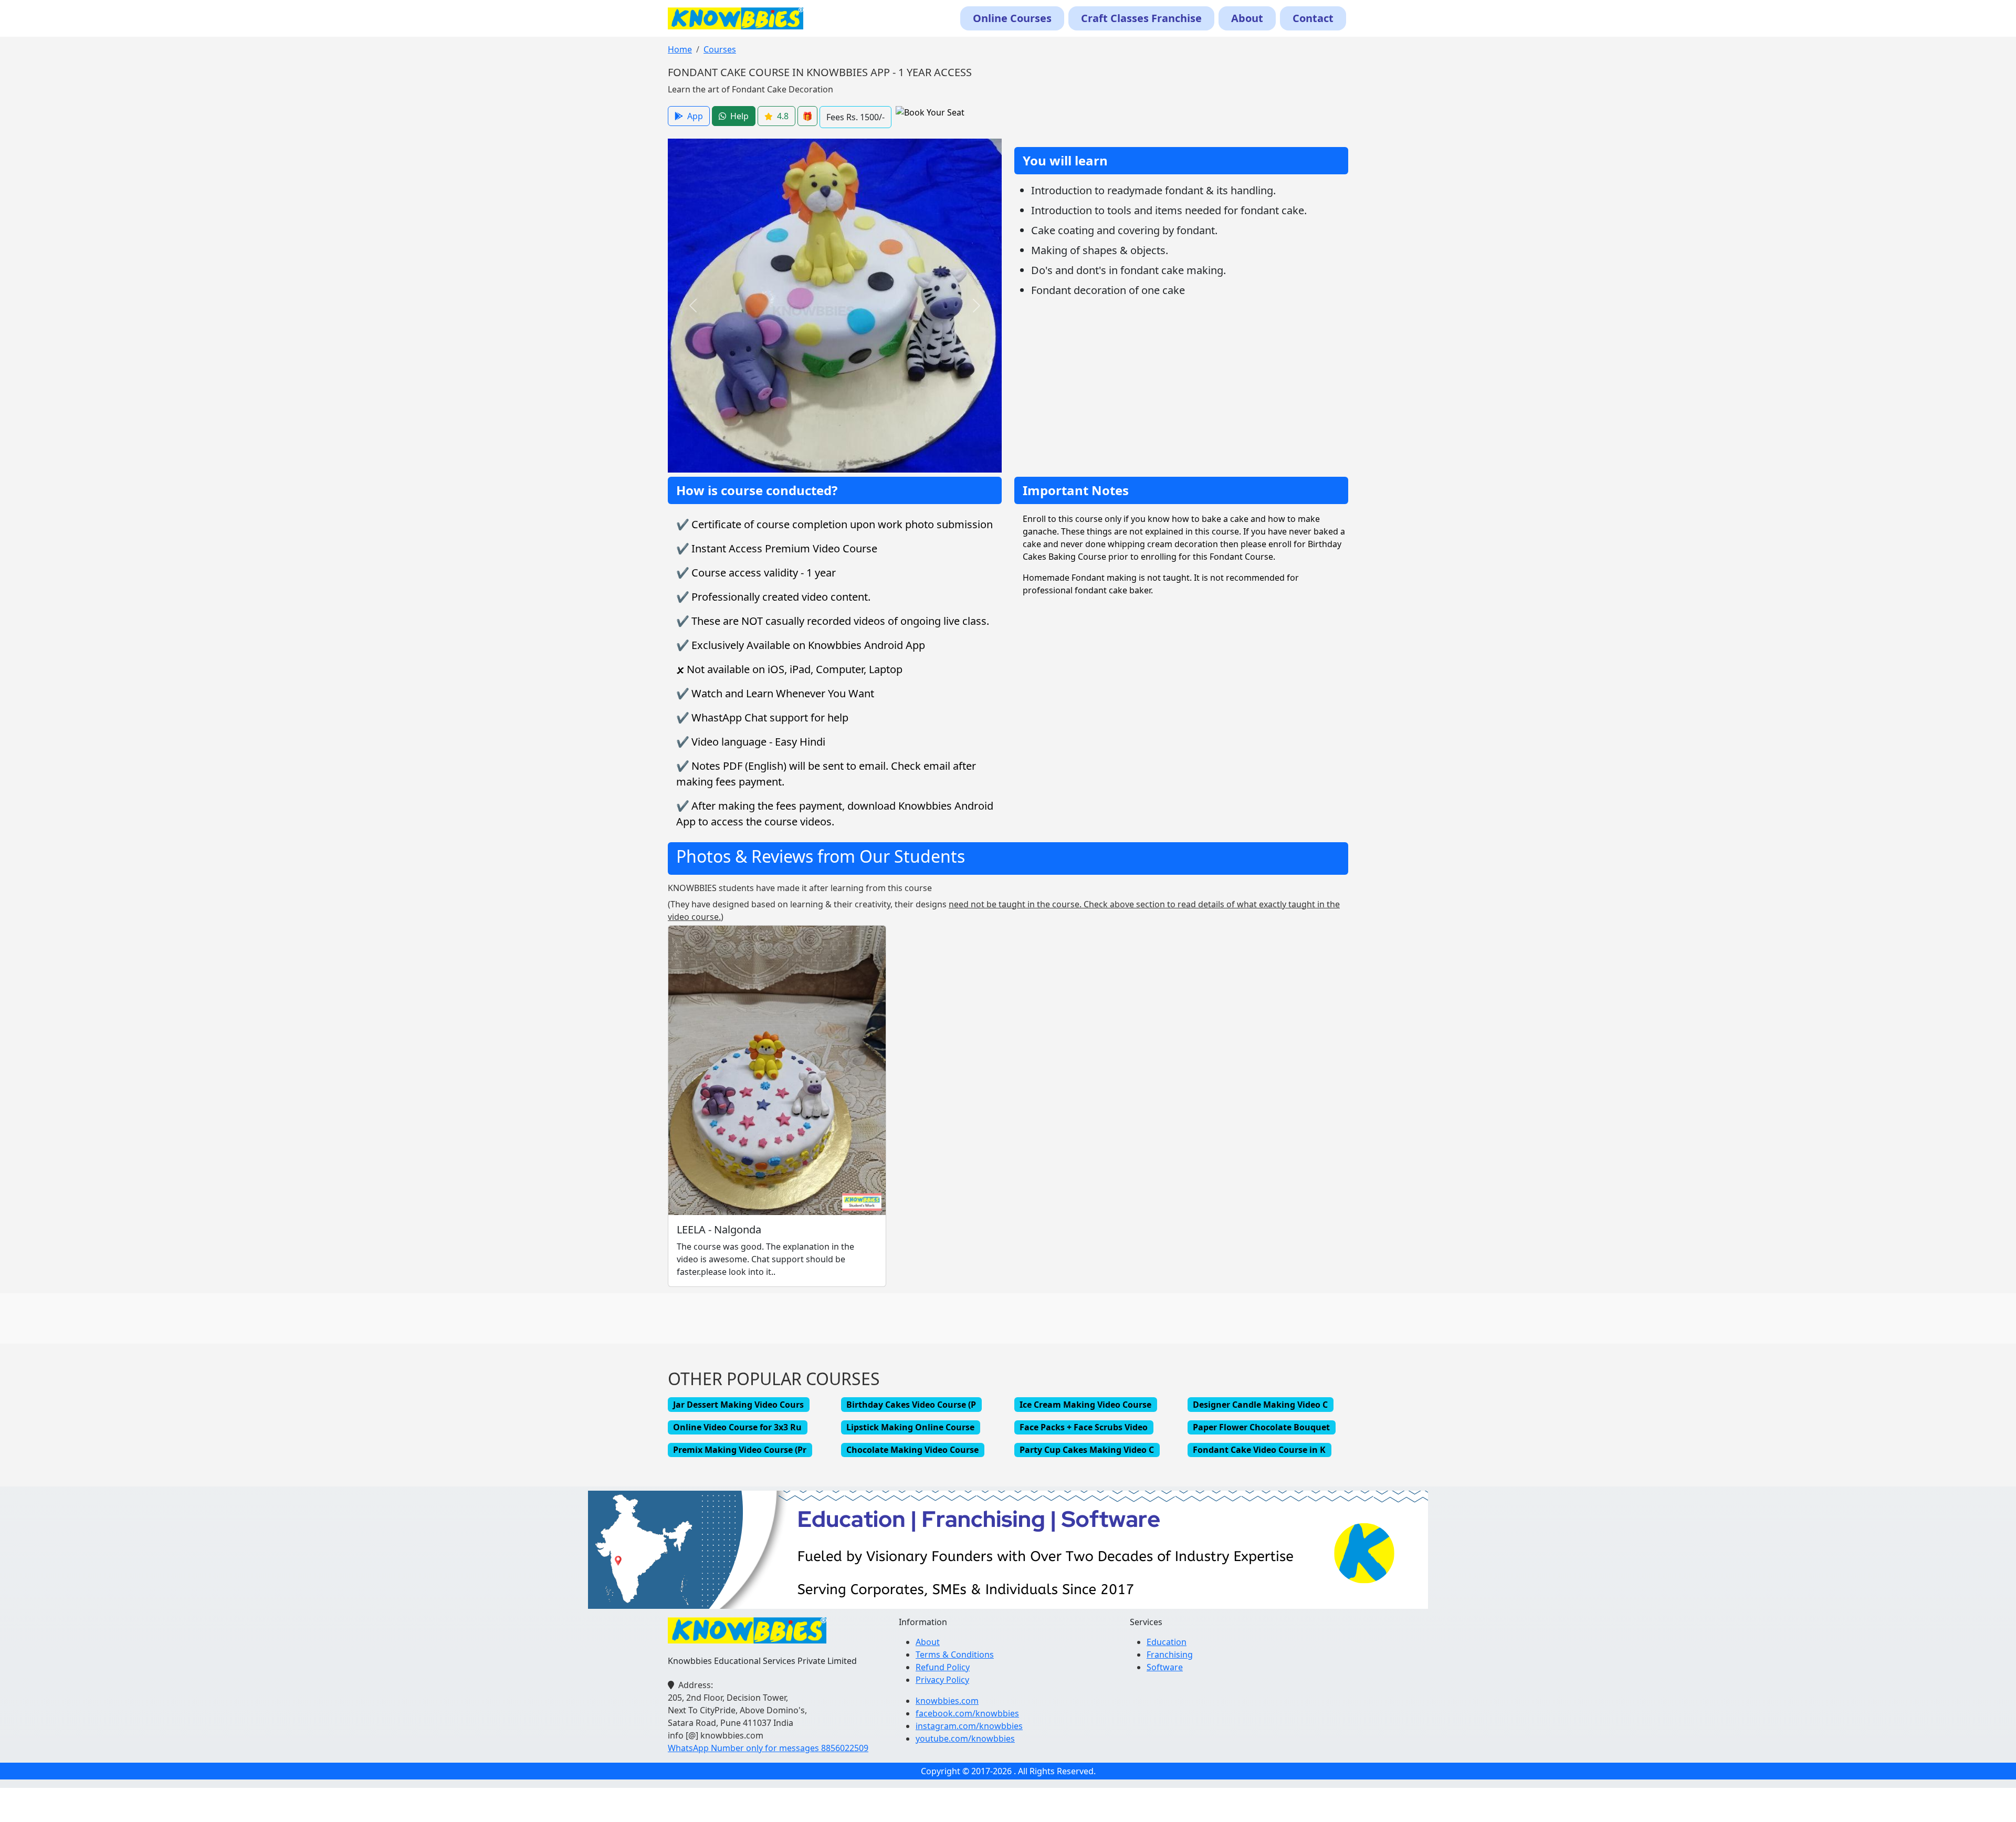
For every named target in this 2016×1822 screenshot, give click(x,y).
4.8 (783, 116)
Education (1167, 1642)
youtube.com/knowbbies (965, 1739)
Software (1165, 1667)
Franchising (1170, 1655)
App (695, 116)
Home (680, 49)
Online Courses (1012, 18)
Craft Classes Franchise (1141, 18)
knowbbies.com (947, 1701)
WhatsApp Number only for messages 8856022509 (768, 1748)
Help (739, 116)
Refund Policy (943, 1667)
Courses (720, 49)
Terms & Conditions (955, 1655)
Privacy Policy (942, 1680)
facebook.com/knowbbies (967, 1713)
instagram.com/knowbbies (969, 1726)
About (1247, 18)
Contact (1313, 18)
